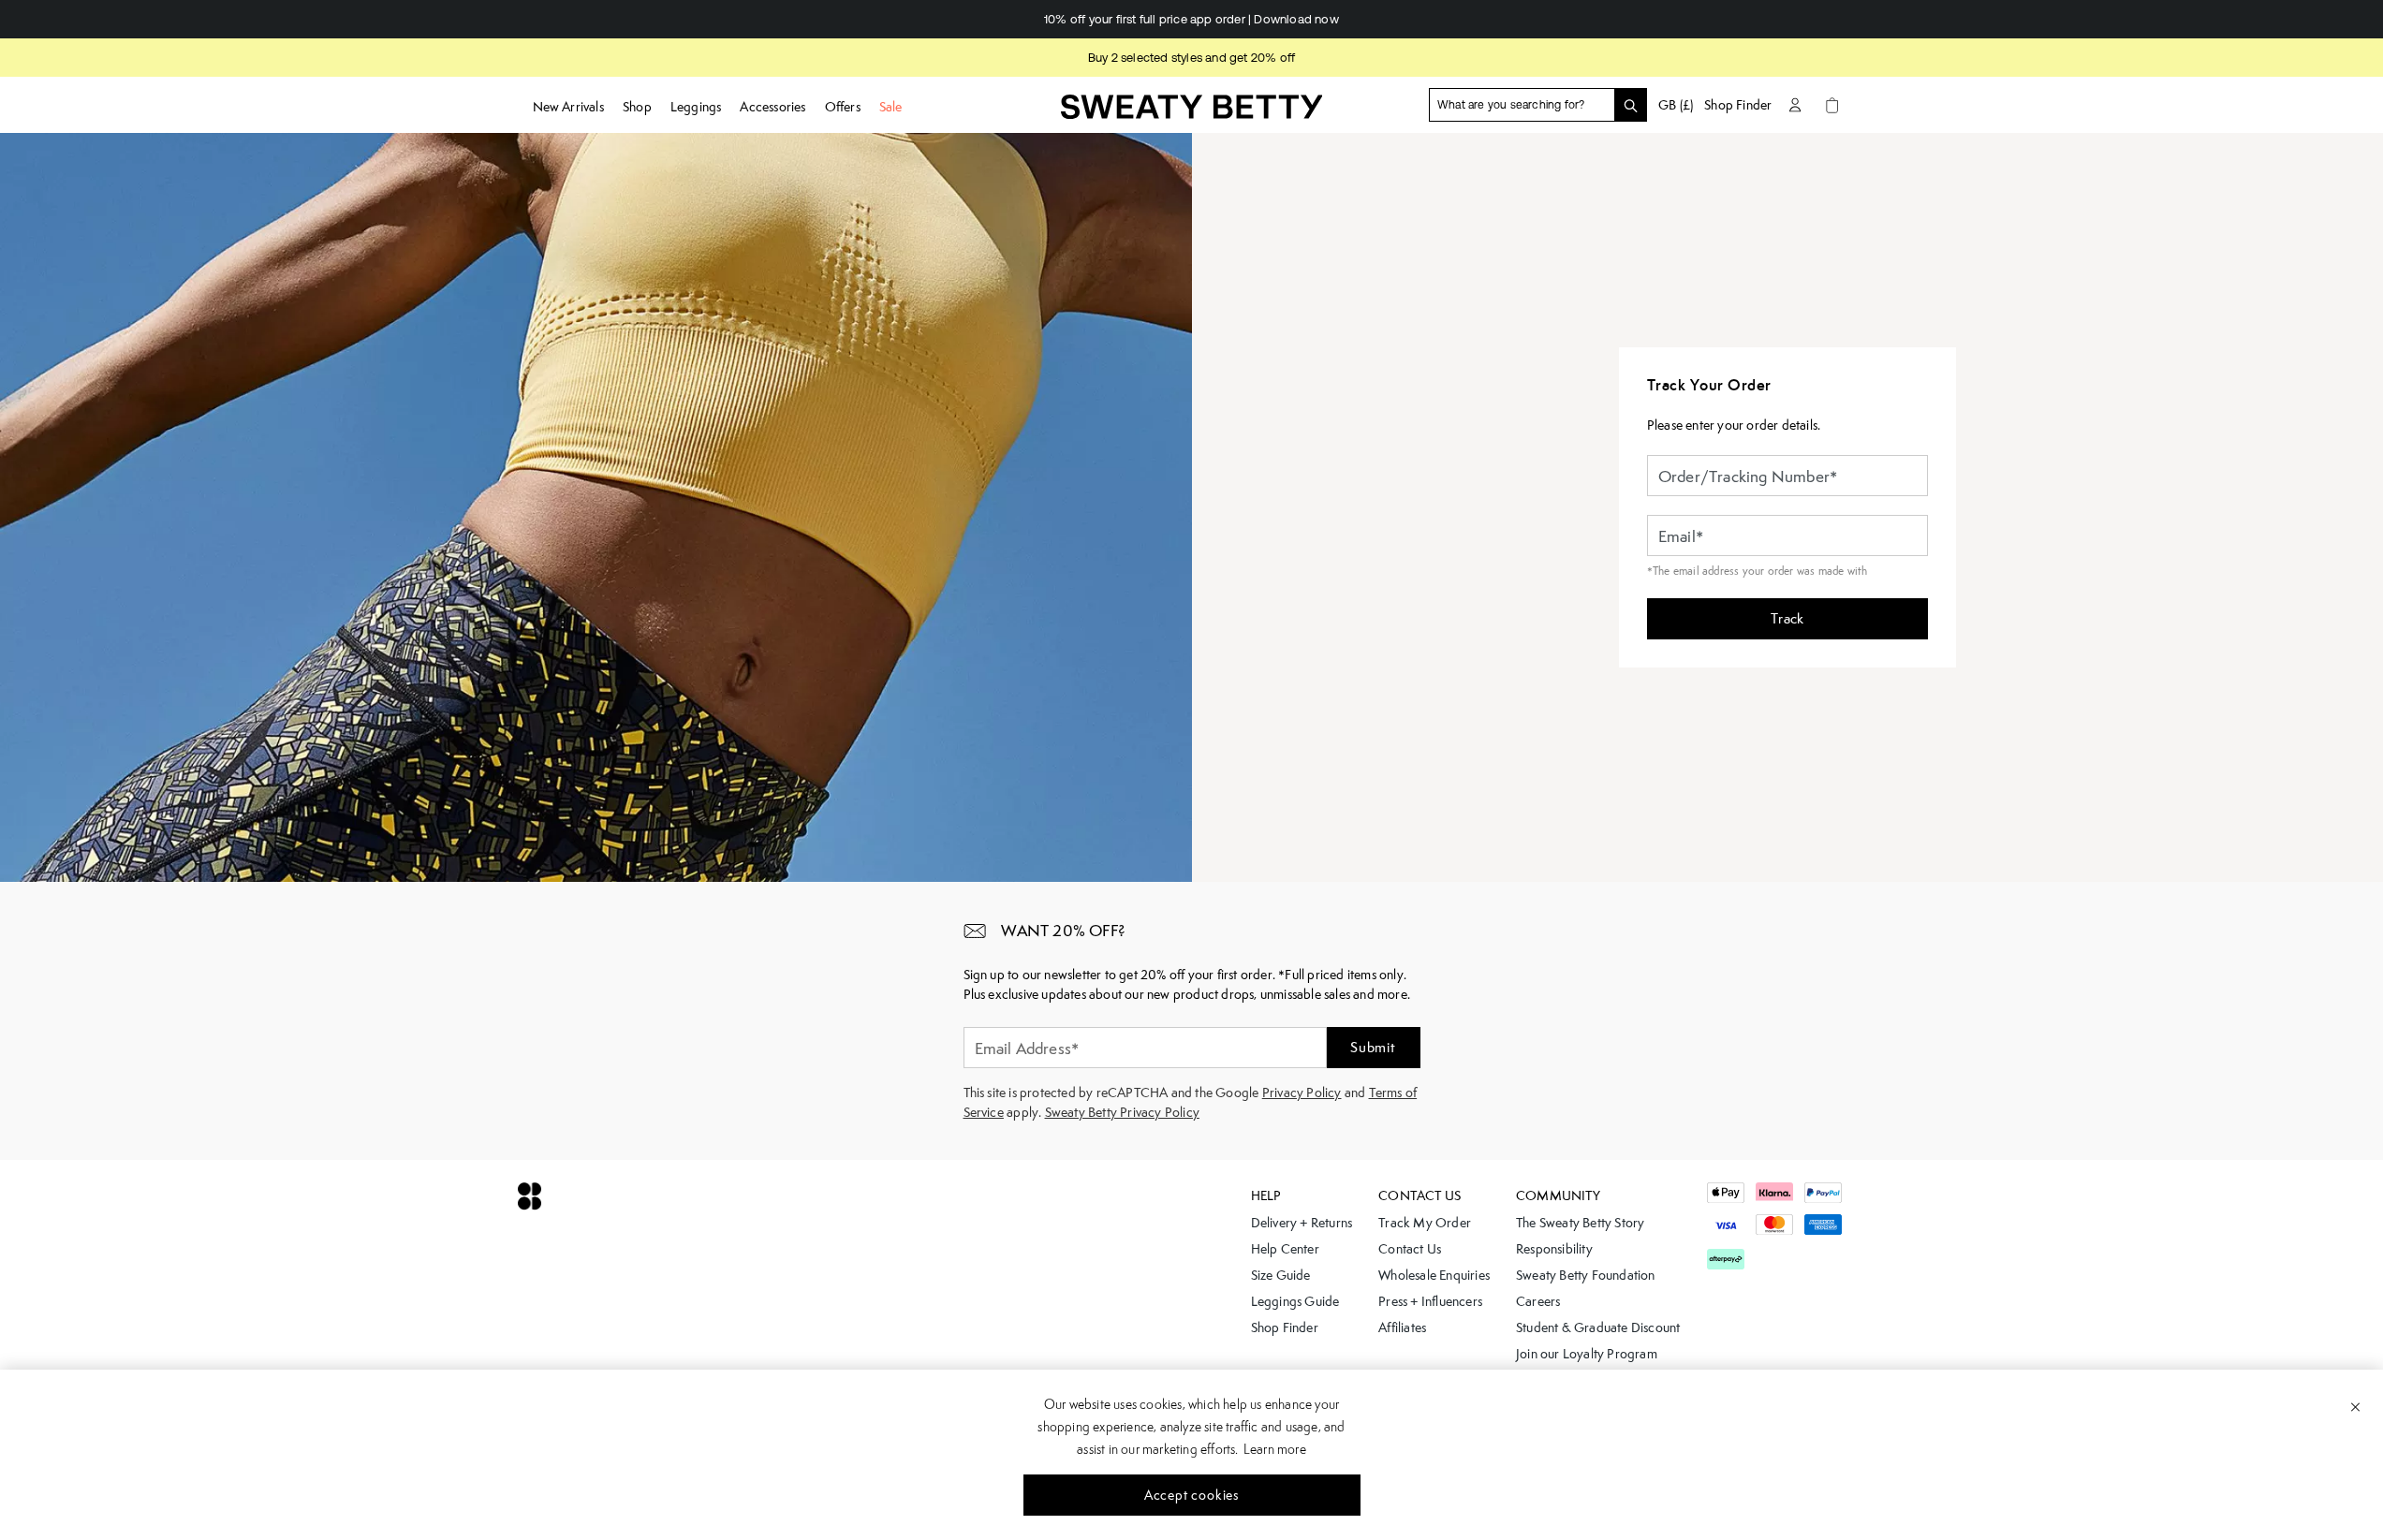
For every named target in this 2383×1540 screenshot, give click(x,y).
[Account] (1795, 105)
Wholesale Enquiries (1434, 1275)
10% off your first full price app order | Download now (1151, 19)
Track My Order (1425, 1223)
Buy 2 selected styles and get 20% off (1191, 58)
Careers (1538, 1301)
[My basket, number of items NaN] (1832, 105)
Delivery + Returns (1302, 1223)
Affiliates (1402, 1327)
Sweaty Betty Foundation (1586, 1275)
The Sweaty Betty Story (1580, 1223)
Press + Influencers (1430, 1301)
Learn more (1275, 1449)
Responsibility (1554, 1249)
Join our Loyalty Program (1587, 1354)
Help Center (1285, 1249)
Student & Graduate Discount (1598, 1327)
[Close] (2355, 1406)
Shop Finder (1738, 105)
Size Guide (1281, 1275)
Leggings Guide (1295, 1301)
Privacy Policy (1302, 1093)
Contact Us (1410, 1249)
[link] (1192, 113)
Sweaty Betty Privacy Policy (1122, 1112)
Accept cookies (1191, 1495)
